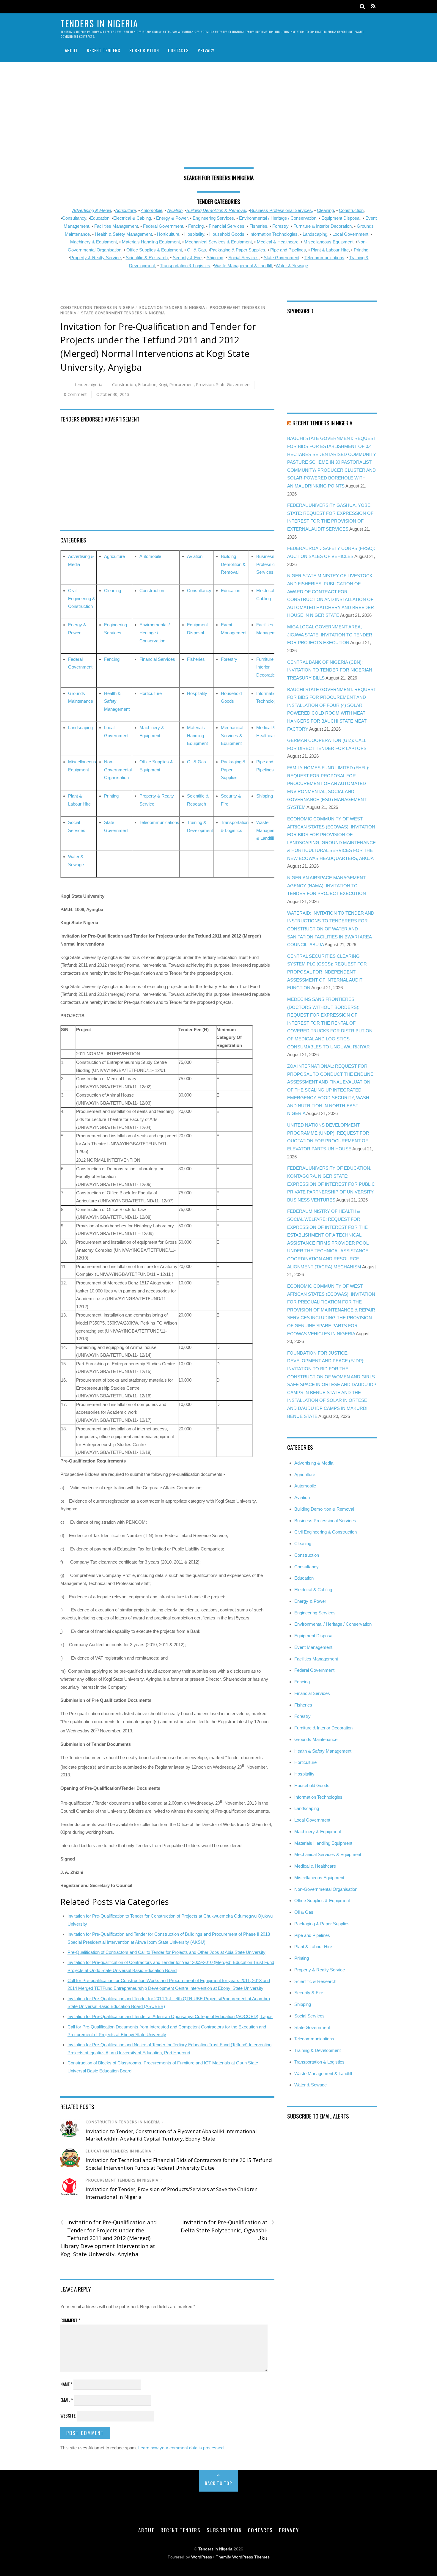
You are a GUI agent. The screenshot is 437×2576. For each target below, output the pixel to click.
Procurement (182, 384)
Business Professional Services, (282, 210)
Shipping (215, 258)
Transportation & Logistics (185, 266)
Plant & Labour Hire (330, 250)
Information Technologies (273, 234)
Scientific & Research (147, 258)
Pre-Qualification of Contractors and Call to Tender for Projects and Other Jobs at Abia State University (166, 1952)
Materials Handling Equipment (151, 242)
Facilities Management (116, 226)
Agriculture (125, 210)
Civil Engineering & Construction (82, 598)
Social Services (243, 258)
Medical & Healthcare (278, 242)
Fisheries (258, 226)
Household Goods (227, 234)
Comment (70, 2320)
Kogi (163, 384)
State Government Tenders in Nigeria (123, 313)
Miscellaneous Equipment (328, 242)
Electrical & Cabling (132, 218)
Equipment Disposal (341, 218)
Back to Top (219, 2483)
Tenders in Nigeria (215, 2549)
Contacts (178, 50)
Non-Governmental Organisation (118, 770)
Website (68, 2415)
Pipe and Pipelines (288, 250)
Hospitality (194, 234)
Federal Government (163, 226)
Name (66, 2384)
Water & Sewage (292, 266)
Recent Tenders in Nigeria (322, 423)
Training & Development (317, 2050)
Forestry (280, 226)
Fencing (196, 226)
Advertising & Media (92, 210)
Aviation (175, 210)
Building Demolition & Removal (233, 564)
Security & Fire (187, 258)
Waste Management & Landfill (243, 266)
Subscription (144, 50)
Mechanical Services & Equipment (218, 242)
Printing (361, 250)
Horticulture (168, 234)
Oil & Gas (197, 250)
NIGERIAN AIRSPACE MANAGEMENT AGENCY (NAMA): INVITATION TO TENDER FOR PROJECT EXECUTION (327, 886)
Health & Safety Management (123, 234)
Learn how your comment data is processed (181, 2448)
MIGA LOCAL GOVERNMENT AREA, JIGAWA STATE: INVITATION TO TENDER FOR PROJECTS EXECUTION (330, 635)
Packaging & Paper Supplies (238, 250)
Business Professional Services (268, 564)
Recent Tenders (104, 50)
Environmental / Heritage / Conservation (278, 218)
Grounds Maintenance (316, 1739)
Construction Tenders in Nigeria (98, 308)
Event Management (313, 1647)
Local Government (350, 234)
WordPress (202, 2557)
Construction (351, 210)
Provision (205, 384)
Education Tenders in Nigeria (172, 308)
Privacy (206, 50)
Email (67, 2400)
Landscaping (315, 234)
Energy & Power (172, 218)
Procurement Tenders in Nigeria (122, 2180)
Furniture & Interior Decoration (323, 226)
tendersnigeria (89, 384)
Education (100, 218)
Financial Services (227, 226)
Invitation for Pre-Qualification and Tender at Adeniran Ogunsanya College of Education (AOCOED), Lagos (170, 2016)
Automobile (151, 210)
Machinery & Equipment (93, 242)
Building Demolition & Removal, (217, 210)
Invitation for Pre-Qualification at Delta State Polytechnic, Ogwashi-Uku (227, 2230)
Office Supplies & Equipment (154, 250)
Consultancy (74, 218)
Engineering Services (213, 218)
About (71, 50)
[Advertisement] (218, 117)
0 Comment (75, 394)
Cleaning (325, 210)
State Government (282, 258)
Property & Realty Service (95, 258)
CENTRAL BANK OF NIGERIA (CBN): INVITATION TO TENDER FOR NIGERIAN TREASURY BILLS (330, 670)
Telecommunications (324, 258)
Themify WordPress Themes (243, 2557)
